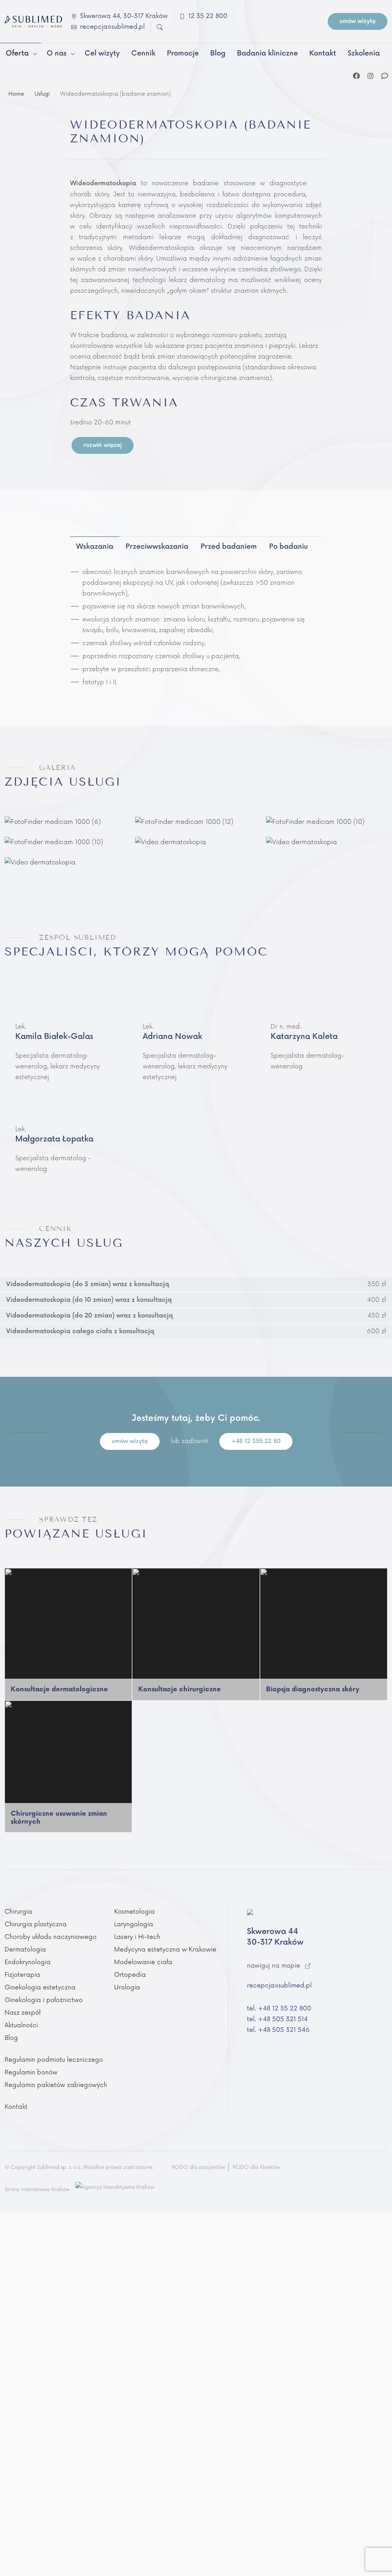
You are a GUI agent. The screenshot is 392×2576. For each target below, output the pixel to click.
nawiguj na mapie (274, 1966)
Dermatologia (25, 1950)
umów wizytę (358, 21)
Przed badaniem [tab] (229, 547)
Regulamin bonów (31, 2072)
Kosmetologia (134, 1912)
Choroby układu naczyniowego (51, 1937)
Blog (11, 2038)
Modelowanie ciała (143, 1962)
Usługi (42, 94)
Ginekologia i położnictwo (44, 2000)
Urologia (127, 1987)
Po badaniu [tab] (288, 547)
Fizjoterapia (22, 1975)
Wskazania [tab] (95, 547)
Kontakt (16, 2107)
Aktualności (21, 2025)
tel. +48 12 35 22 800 (279, 2009)
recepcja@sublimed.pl (279, 1986)
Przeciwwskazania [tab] (157, 547)
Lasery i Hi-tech (137, 1937)
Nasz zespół (23, 2013)
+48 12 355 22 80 (256, 1441)
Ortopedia (130, 1975)
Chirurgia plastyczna (36, 1924)
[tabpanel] (196, 623)
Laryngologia (134, 1924)
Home (16, 94)
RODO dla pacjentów (198, 2167)
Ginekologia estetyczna (40, 1987)
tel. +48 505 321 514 (277, 2019)
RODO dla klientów (256, 2167)
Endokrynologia (28, 1962)
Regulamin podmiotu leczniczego (54, 2060)
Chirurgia (18, 1912)
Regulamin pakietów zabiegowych (56, 2085)
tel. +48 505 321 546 (278, 2030)
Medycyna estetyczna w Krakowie (165, 1950)
